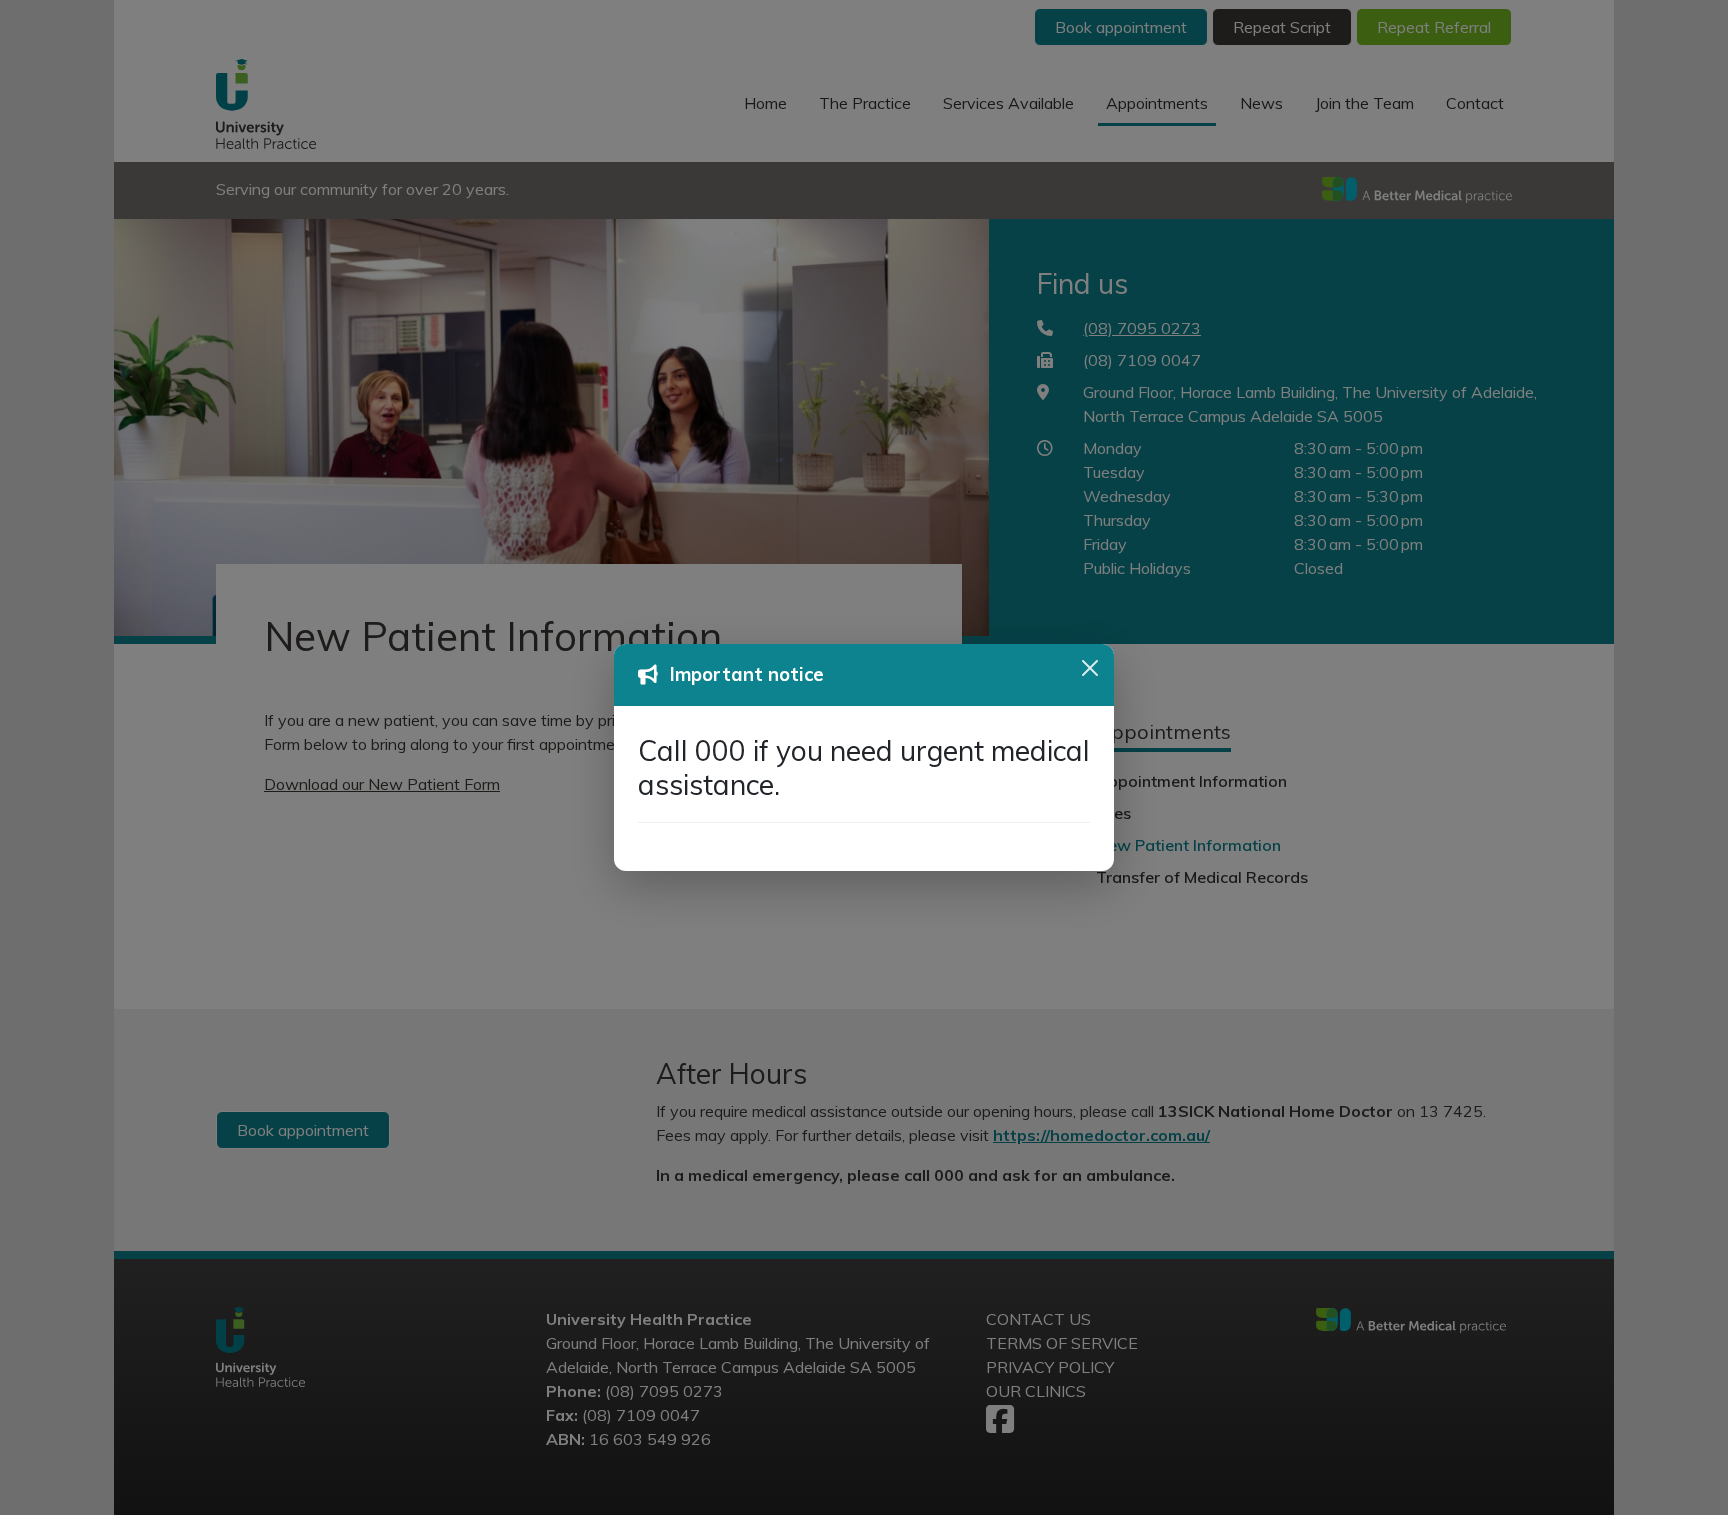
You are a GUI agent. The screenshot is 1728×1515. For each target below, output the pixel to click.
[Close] (1090, 668)
